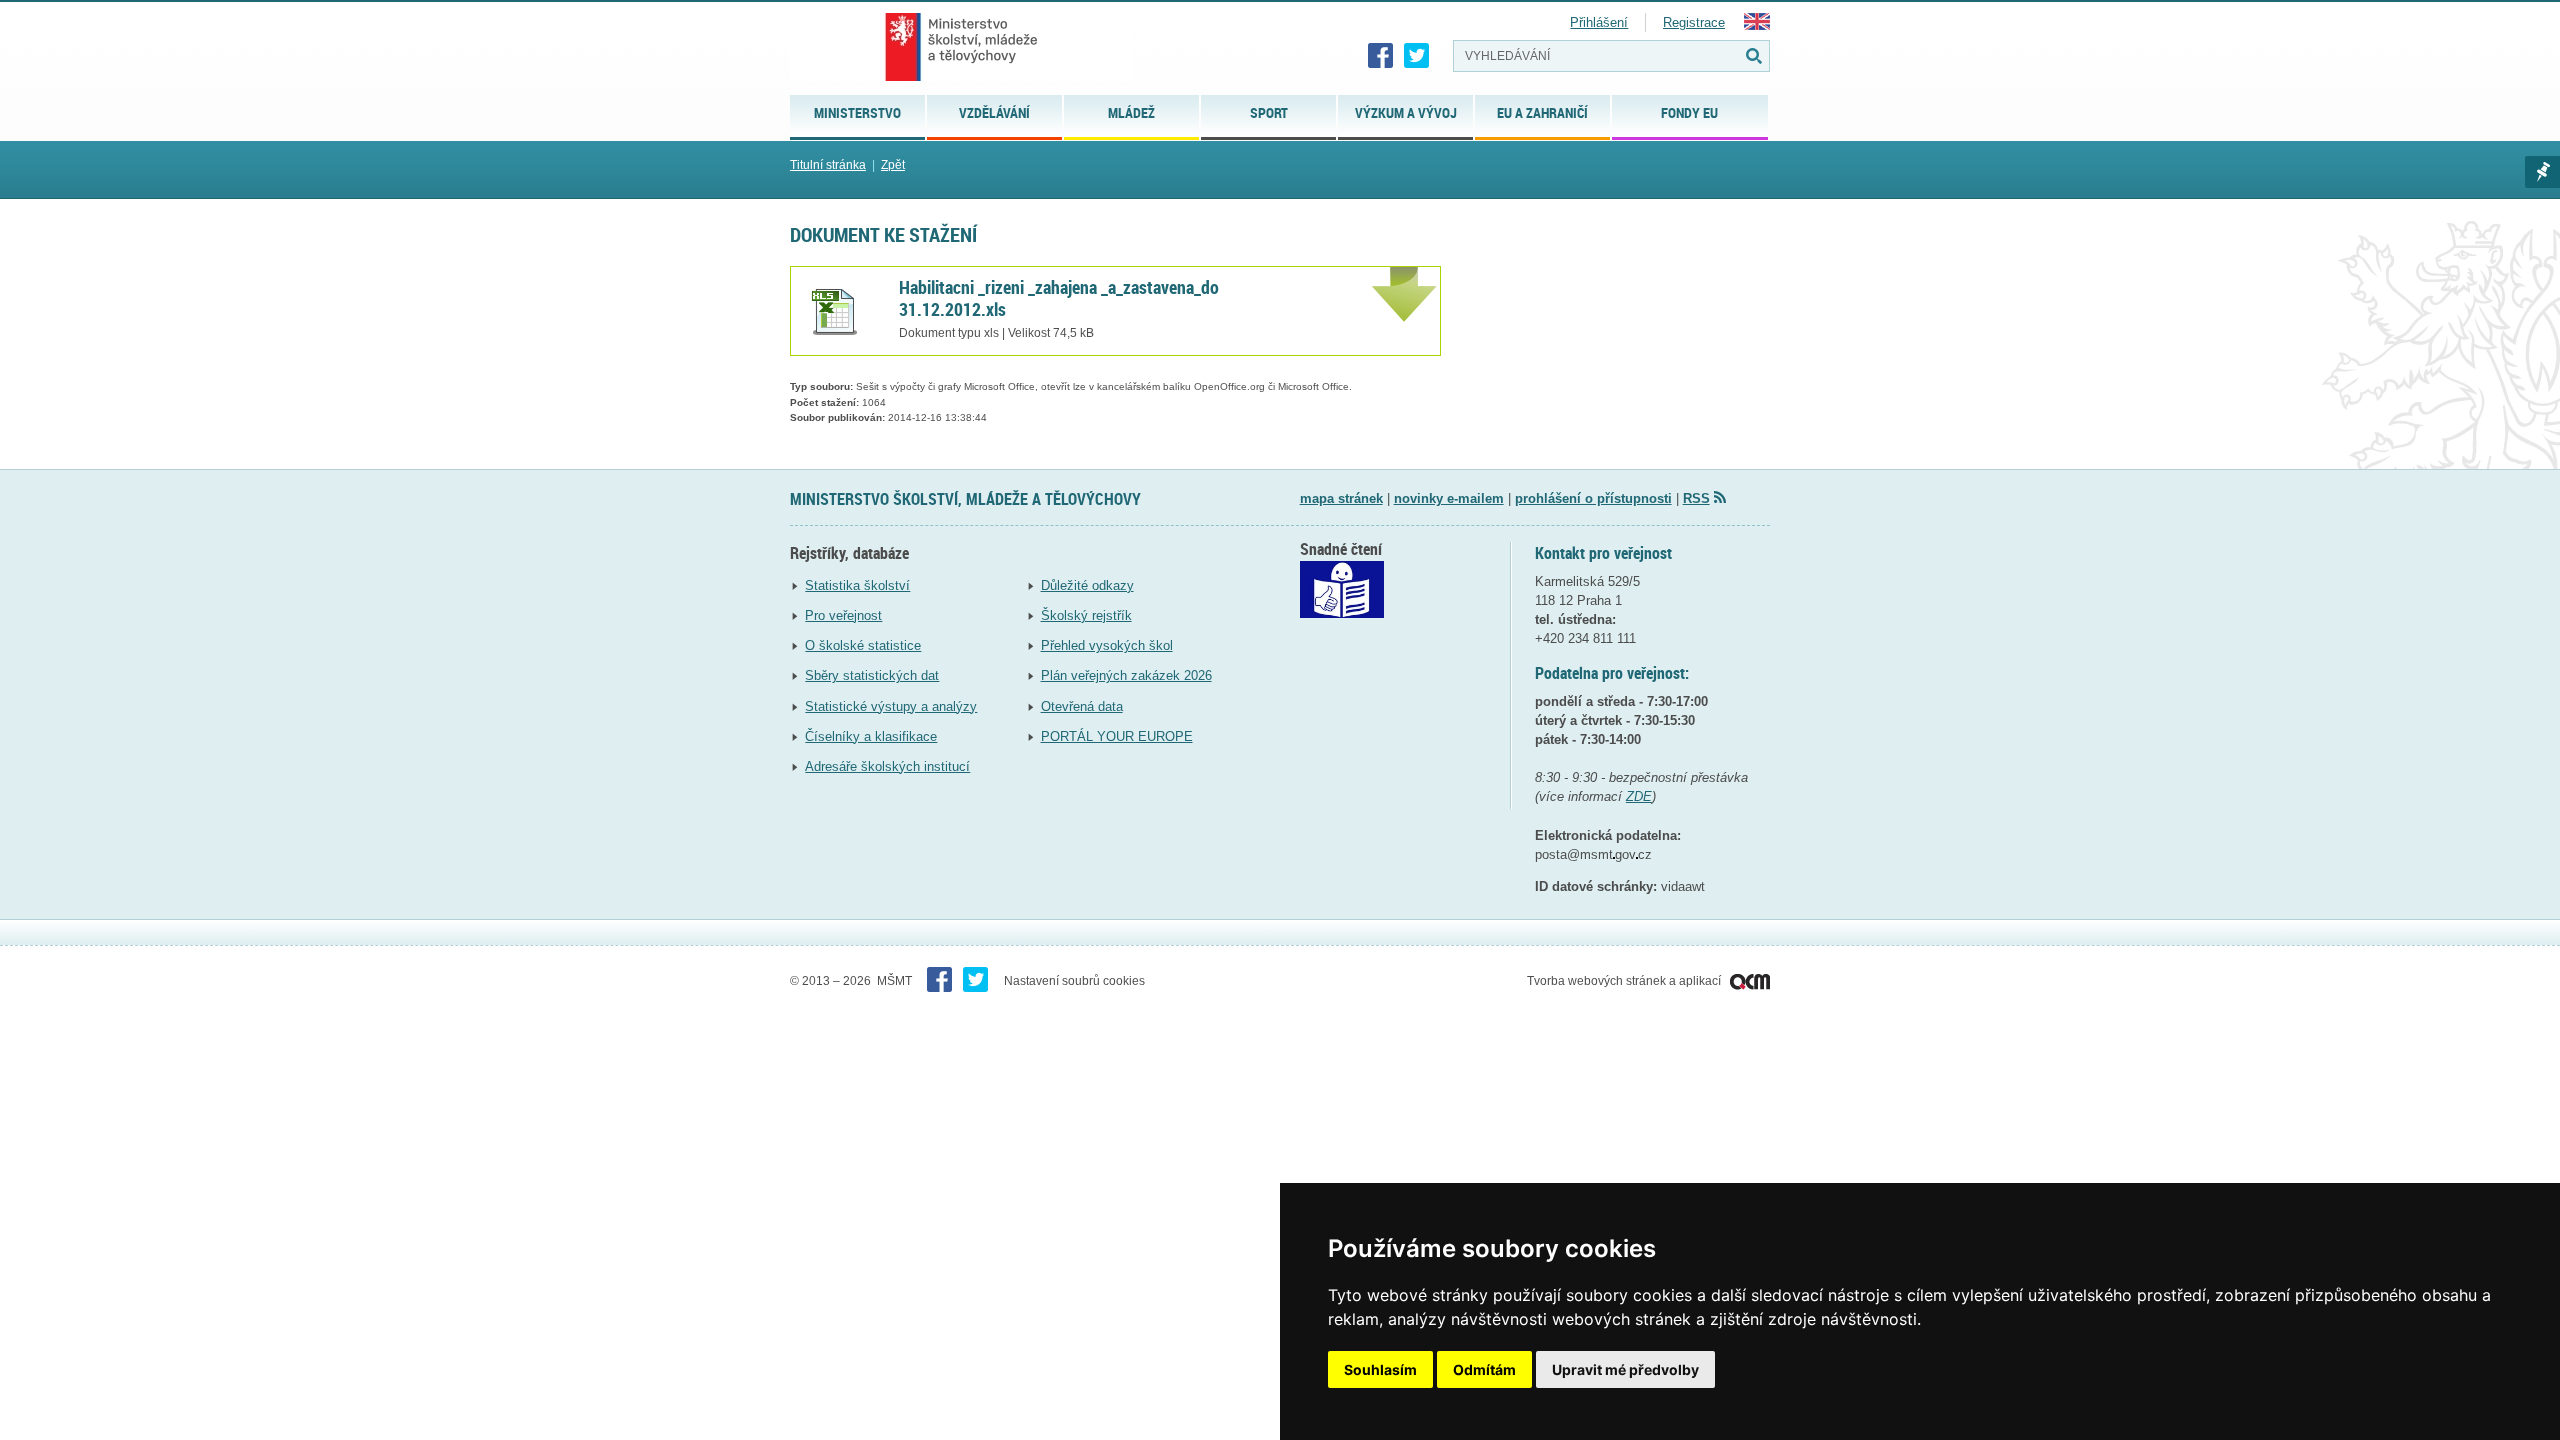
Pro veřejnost (843, 615)
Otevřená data (1082, 706)
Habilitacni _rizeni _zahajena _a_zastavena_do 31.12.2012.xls (1059, 298)
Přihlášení (1599, 22)
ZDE (1639, 796)
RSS (1696, 498)
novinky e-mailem (1449, 498)
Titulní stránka (828, 165)
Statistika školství (857, 585)
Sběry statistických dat (872, 675)
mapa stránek (1341, 498)
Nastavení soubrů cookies (1074, 981)
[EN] (1757, 25)
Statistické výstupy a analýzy (891, 706)
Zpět (893, 165)
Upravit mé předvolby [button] (1625, 1369)
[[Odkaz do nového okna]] (1342, 613)
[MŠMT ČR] (961, 47)
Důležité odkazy (1087, 585)
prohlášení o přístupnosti (1593, 498)
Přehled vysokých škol (1107, 645)
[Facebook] (1381, 56)
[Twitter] (1417, 56)
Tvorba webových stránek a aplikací (1625, 981)
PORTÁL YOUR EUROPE (1117, 736)
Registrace (1694, 22)
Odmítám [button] (1484, 1369)
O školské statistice (863, 645)
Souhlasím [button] (1380, 1369)
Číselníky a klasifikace (871, 736)
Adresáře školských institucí (887, 766)
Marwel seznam (2542, 172)
